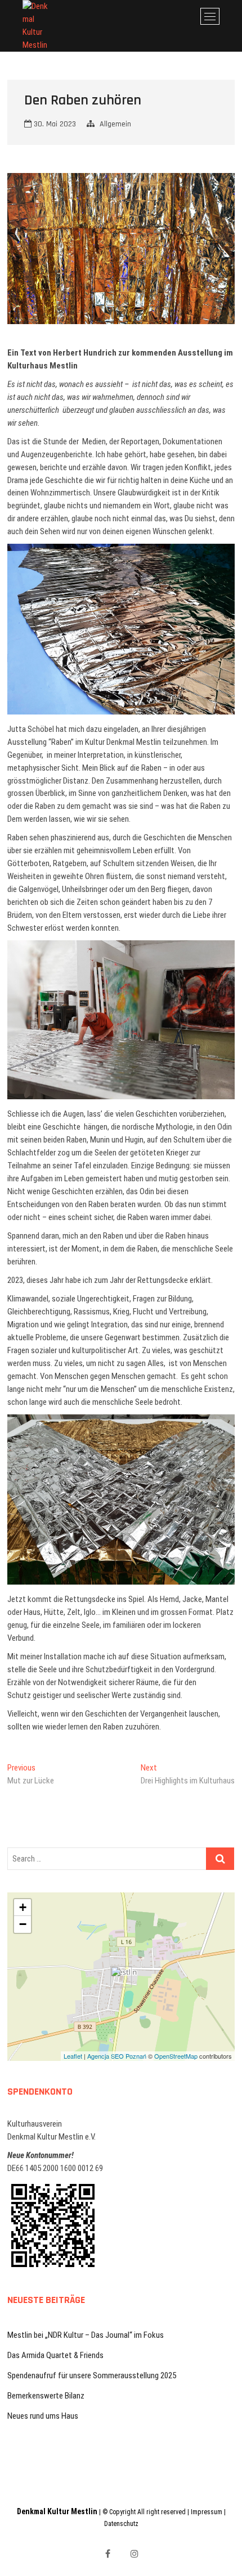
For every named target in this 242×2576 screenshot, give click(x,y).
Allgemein (115, 124)
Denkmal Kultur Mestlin (57, 2511)
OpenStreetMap (176, 2056)
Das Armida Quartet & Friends (55, 2355)
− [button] (23, 1924)
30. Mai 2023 (54, 124)
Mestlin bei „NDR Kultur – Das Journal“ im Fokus (86, 2335)
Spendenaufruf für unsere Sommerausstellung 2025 (92, 2375)
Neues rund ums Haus (43, 2416)
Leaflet (73, 2056)
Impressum (207, 2512)
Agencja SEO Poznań (117, 2056)
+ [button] (23, 1907)
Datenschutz (121, 2524)
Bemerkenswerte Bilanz (46, 2396)
